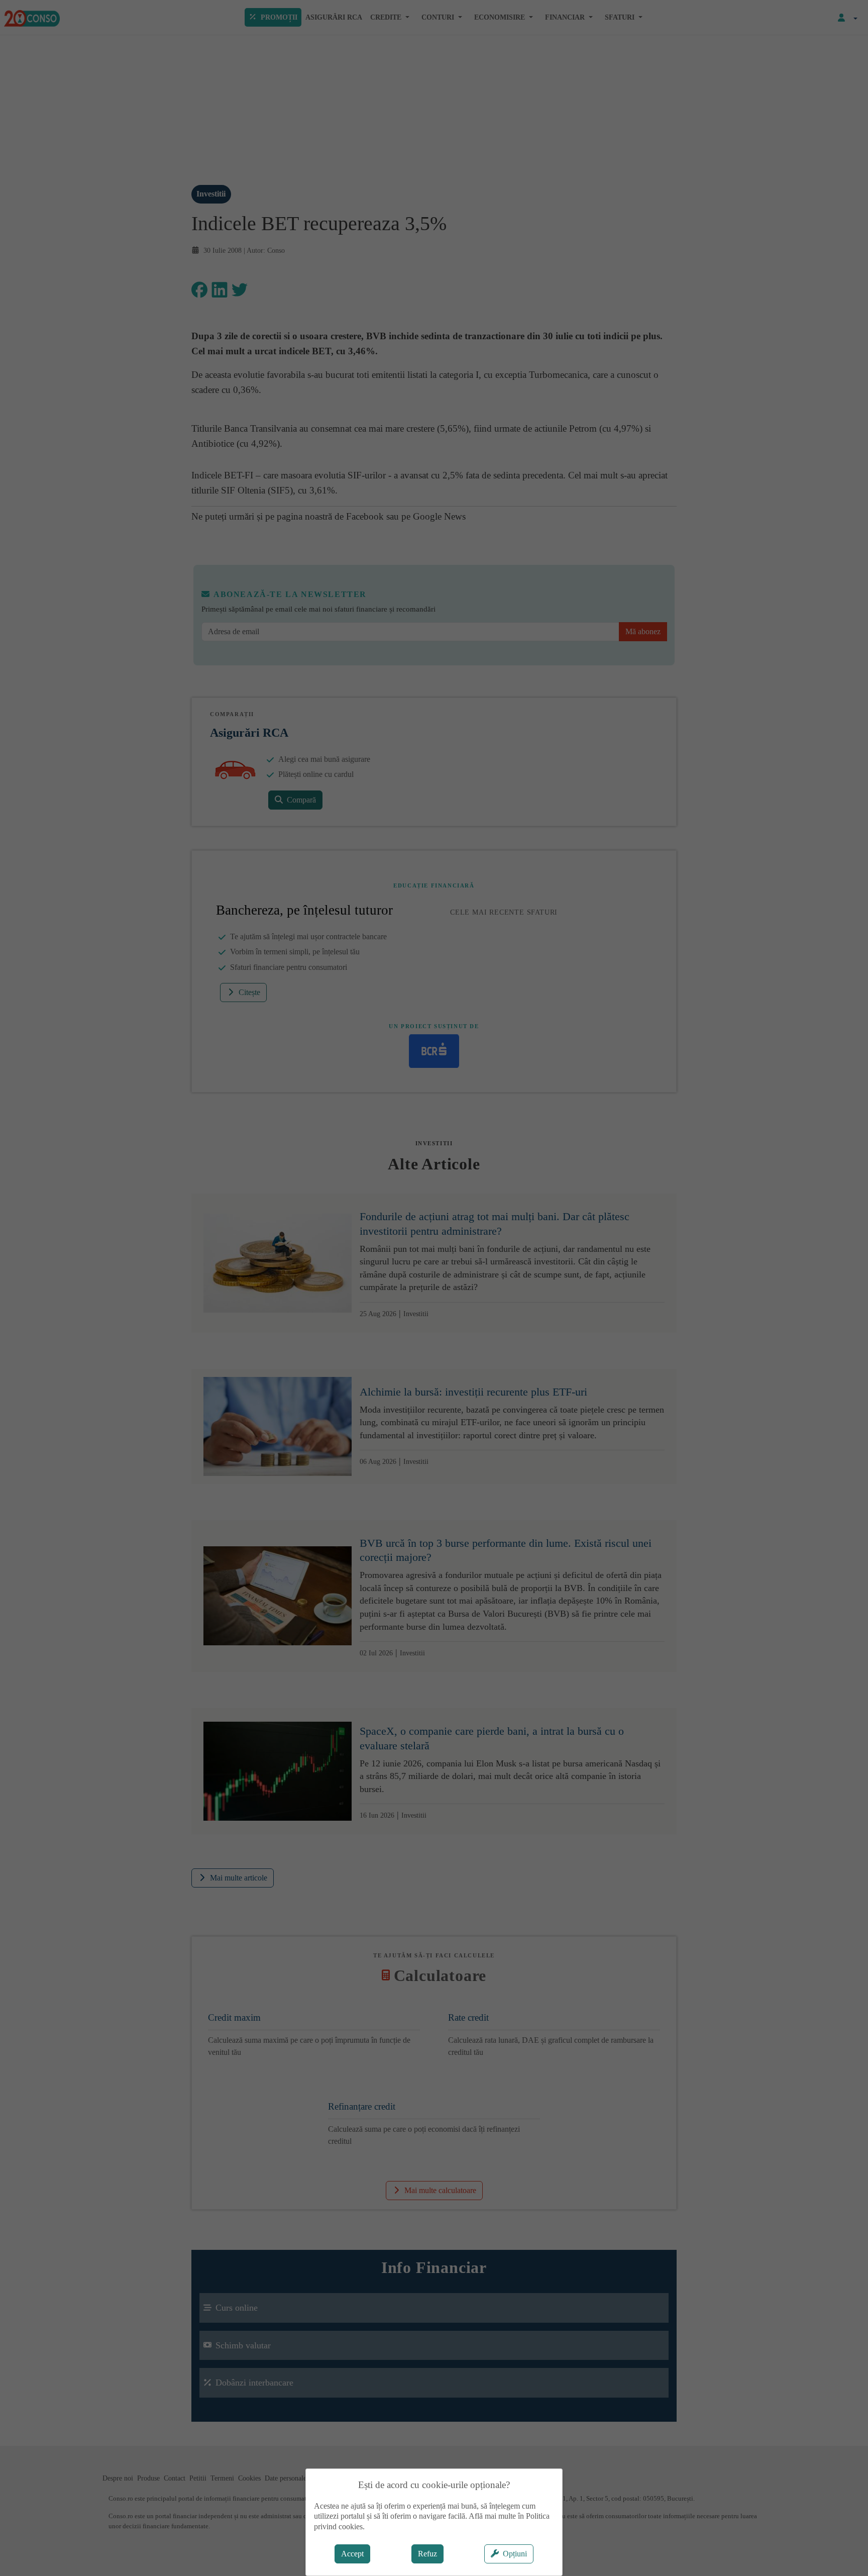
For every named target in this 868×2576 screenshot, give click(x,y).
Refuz (427, 2554)
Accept (352, 2554)
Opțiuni (515, 2554)
